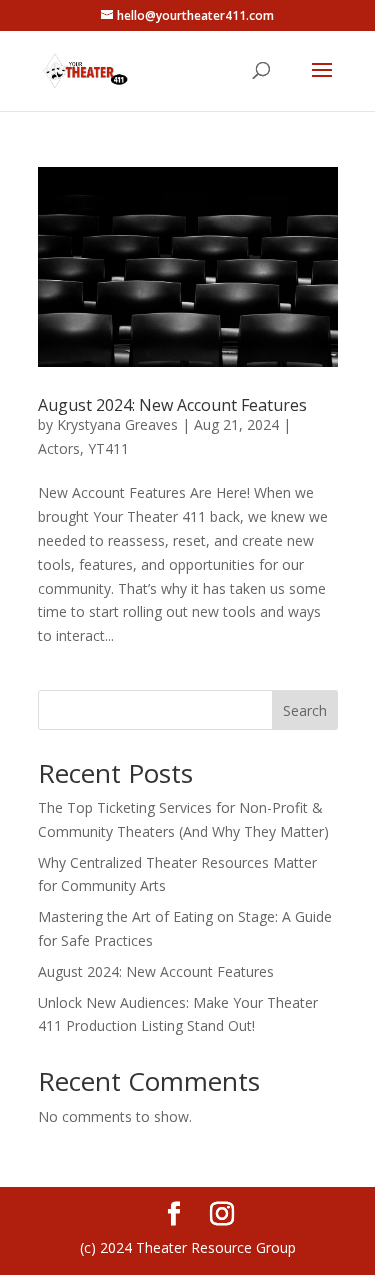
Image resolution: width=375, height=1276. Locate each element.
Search (305, 710)
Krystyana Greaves (117, 424)
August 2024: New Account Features (172, 405)
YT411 (108, 448)
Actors (59, 448)
